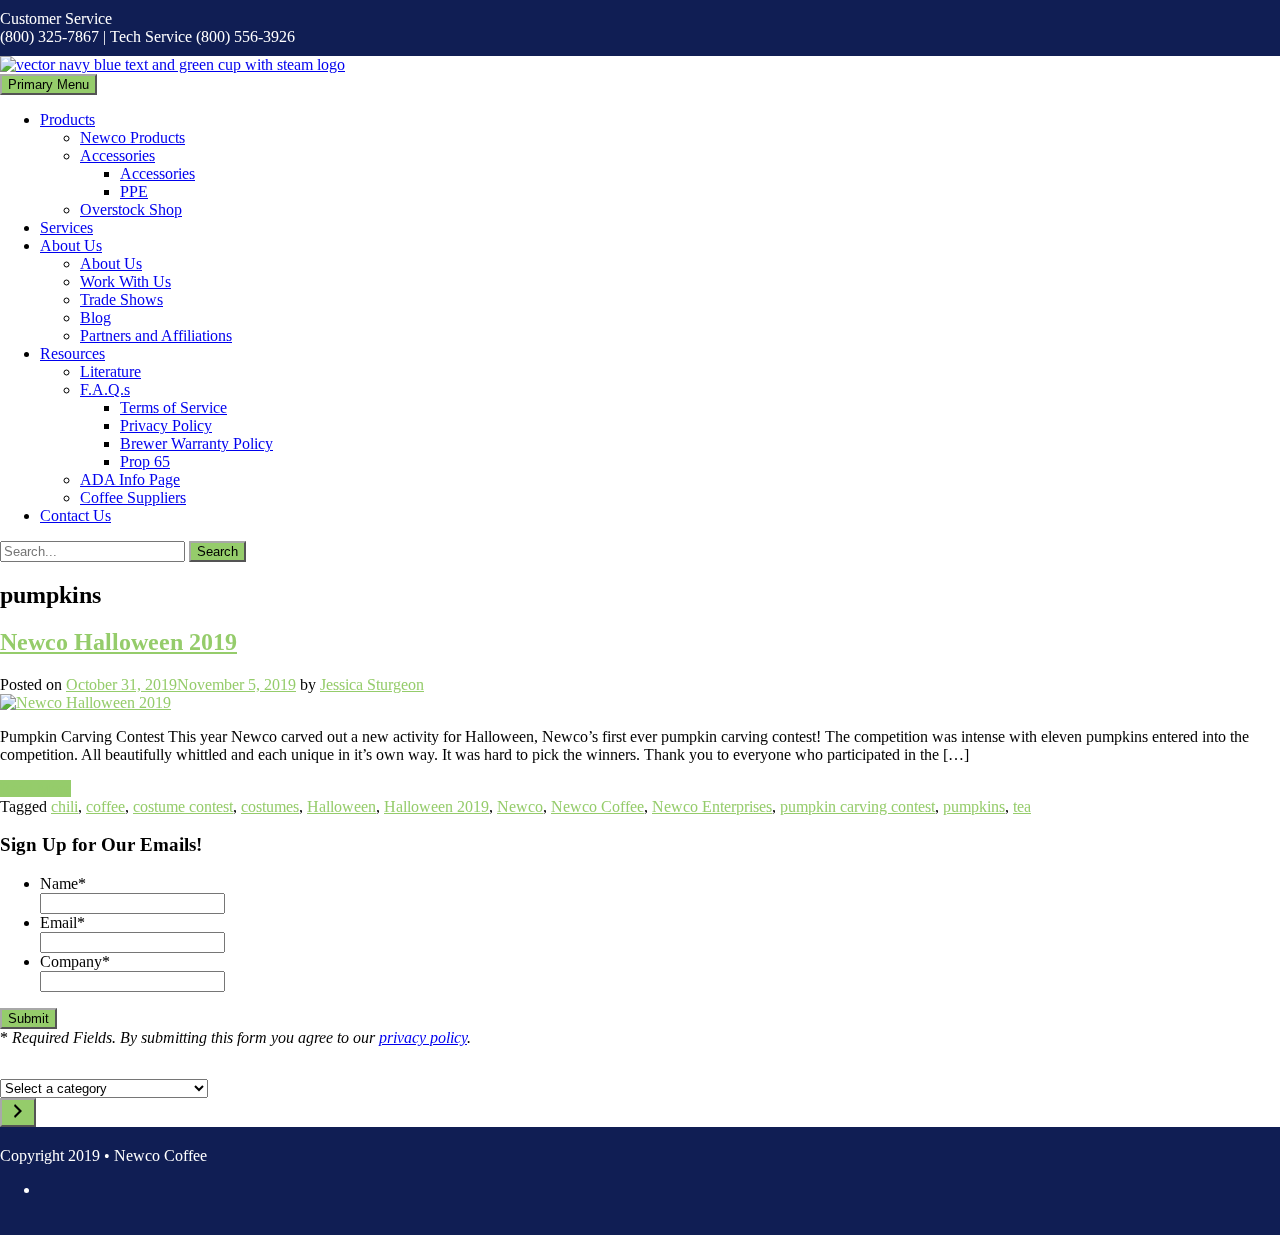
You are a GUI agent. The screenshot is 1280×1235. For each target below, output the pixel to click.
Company (75, 961)
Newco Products (132, 137)
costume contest (183, 806)
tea (1022, 806)
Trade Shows (121, 299)
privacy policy (423, 1037)
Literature (110, 371)
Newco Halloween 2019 (118, 642)
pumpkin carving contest (857, 806)
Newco (520, 806)
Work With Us (125, 281)
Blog (95, 317)
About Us (71, 245)
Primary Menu (48, 84)
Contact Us (75, 515)
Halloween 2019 (436, 806)
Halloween (341, 806)
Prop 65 (145, 461)
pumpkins (974, 806)
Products (67, 119)
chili (64, 806)
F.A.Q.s (105, 389)
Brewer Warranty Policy (196, 443)
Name (63, 883)
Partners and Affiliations (156, 335)
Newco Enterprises (712, 806)
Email (62, 922)
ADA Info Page (130, 479)
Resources (72, 353)
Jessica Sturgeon (372, 684)
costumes (270, 806)
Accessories (117, 155)
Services (66, 227)
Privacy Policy (166, 425)
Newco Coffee (597, 806)
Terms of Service (173, 407)
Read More (35, 788)
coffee (105, 806)
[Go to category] (18, 1112)
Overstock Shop (131, 209)
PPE (134, 191)
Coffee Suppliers (133, 497)
